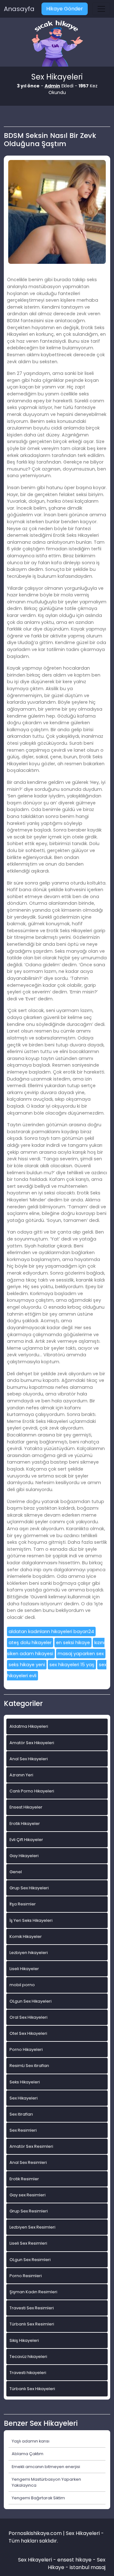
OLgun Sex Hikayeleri (31, 2001)
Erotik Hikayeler (25, 1824)
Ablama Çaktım (28, 2454)
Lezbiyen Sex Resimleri (32, 2227)
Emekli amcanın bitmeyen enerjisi (46, 2467)
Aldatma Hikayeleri (29, 1726)
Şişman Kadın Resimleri (33, 2292)
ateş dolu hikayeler (30, 1643)
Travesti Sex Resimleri (32, 2308)
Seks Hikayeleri (25, 2082)
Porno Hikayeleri (26, 2049)
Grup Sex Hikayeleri (29, 1888)
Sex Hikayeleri (24, 2098)
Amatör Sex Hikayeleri (32, 1743)
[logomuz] (57, 44)
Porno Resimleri (26, 2276)
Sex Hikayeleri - (38, 2560)
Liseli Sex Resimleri (28, 2243)
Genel (16, 1872)
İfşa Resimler (23, 1904)
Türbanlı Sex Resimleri (32, 2324)
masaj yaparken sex (81, 1654)
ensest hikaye (74, 2560)
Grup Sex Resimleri (29, 2211)
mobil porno (22, 1985)
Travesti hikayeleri (28, 2373)
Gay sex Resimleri (28, 2195)
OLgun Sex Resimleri (30, 2260)
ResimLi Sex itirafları (29, 2066)
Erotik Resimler (24, 2179)
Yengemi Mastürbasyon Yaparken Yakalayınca (46, 2482)
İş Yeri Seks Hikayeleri (31, 1920)
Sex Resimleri (23, 2130)
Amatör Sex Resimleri (31, 2146)
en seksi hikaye (73, 1643)
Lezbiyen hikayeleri (29, 1953)
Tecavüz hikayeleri (28, 2357)
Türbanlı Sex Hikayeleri (32, 2389)
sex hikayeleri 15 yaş (72, 1665)
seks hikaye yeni (27, 1665)
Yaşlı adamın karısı (31, 2441)
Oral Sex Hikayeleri (28, 2017)
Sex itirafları (21, 2114)
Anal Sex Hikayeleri (29, 1759)
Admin (52, 86)
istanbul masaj (88, 2567)
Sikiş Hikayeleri (24, 2340)
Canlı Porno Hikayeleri (32, 1791)
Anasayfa (19, 9)
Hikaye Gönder (65, 9)
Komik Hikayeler (26, 1936)
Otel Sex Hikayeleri (28, 2033)
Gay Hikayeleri (24, 1856)
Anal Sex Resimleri (28, 2162)
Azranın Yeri (21, 1775)
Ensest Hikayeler (26, 1807)
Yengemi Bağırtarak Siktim (38, 2498)
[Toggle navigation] (101, 9)
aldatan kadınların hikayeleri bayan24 (51, 1631)
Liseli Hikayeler (24, 1969)
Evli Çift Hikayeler (26, 1840)
